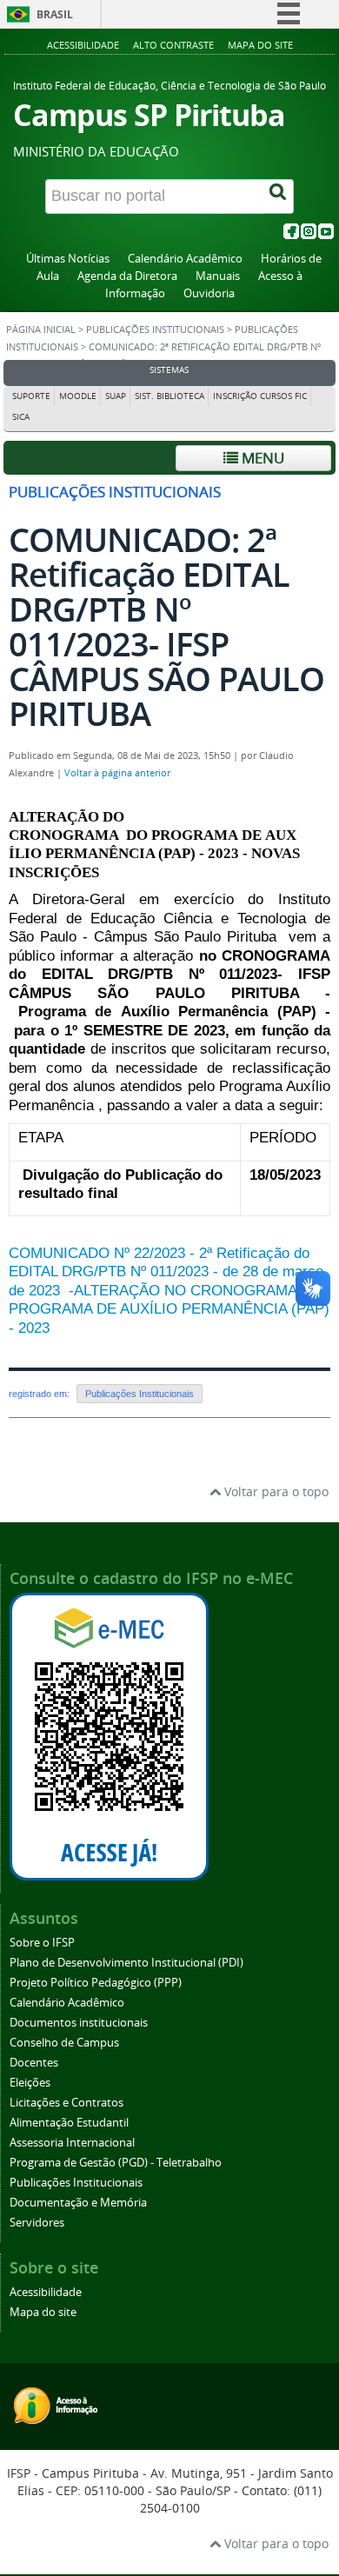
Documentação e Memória (78, 2203)
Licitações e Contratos (66, 2103)
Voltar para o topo (275, 1491)
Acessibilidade (83, 45)
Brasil (55, 14)
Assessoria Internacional (72, 2143)
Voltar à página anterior (117, 773)
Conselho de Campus (64, 2043)
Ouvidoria (209, 293)
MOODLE (78, 396)
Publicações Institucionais (155, 329)
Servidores (37, 2223)
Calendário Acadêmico (185, 259)
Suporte (31, 396)
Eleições (30, 2083)
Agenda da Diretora (127, 276)
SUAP (116, 396)
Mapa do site (260, 45)
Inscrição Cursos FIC (260, 396)
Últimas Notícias (68, 259)
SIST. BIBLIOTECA (169, 396)
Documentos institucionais (79, 2023)
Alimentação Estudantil (69, 2123)
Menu (261, 458)
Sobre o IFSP (42, 1943)
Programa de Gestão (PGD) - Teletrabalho (116, 2163)
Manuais (218, 276)
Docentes (34, 2063)
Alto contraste (173, 45)
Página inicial (41, 329)
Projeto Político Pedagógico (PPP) (96, 1983)
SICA (21, 417)
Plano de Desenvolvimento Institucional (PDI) (126, 1963)
